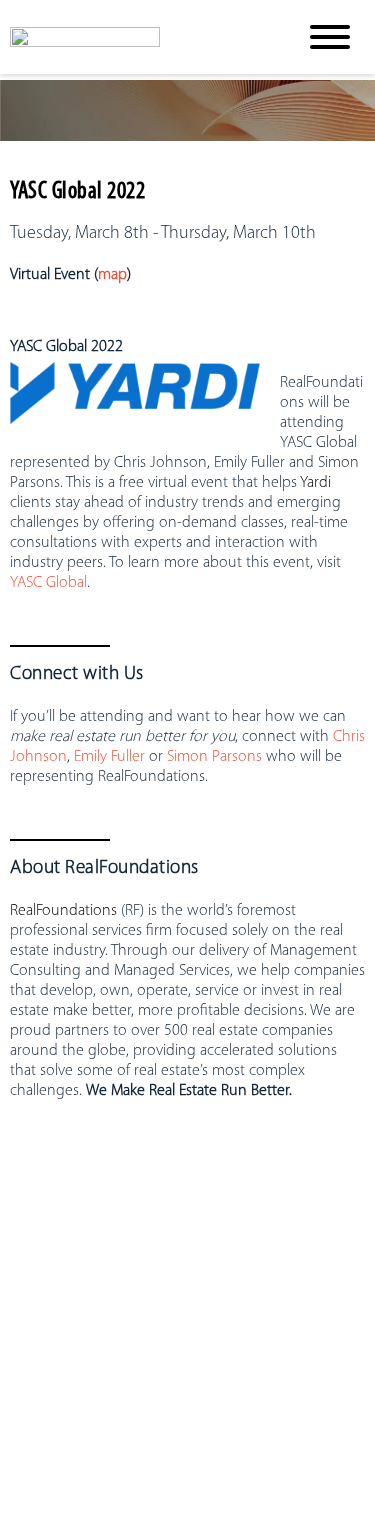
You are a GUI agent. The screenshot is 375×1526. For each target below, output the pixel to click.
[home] (137, 37)
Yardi (315, 483)
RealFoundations (63, 911)
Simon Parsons (214, 757)
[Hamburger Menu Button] (330, 37)
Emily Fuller (109, 757)
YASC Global (48, 583)
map (112, 275)
